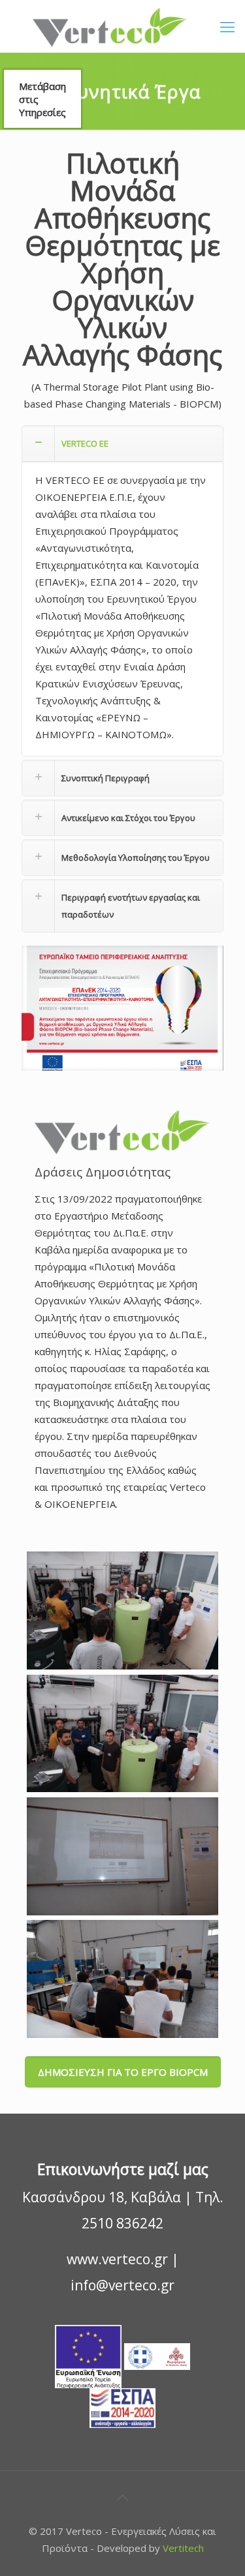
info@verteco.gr (122, 2285)
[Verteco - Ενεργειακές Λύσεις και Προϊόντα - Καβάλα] (122, 26)
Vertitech (183, 2548)
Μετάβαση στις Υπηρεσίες (42, 99)
